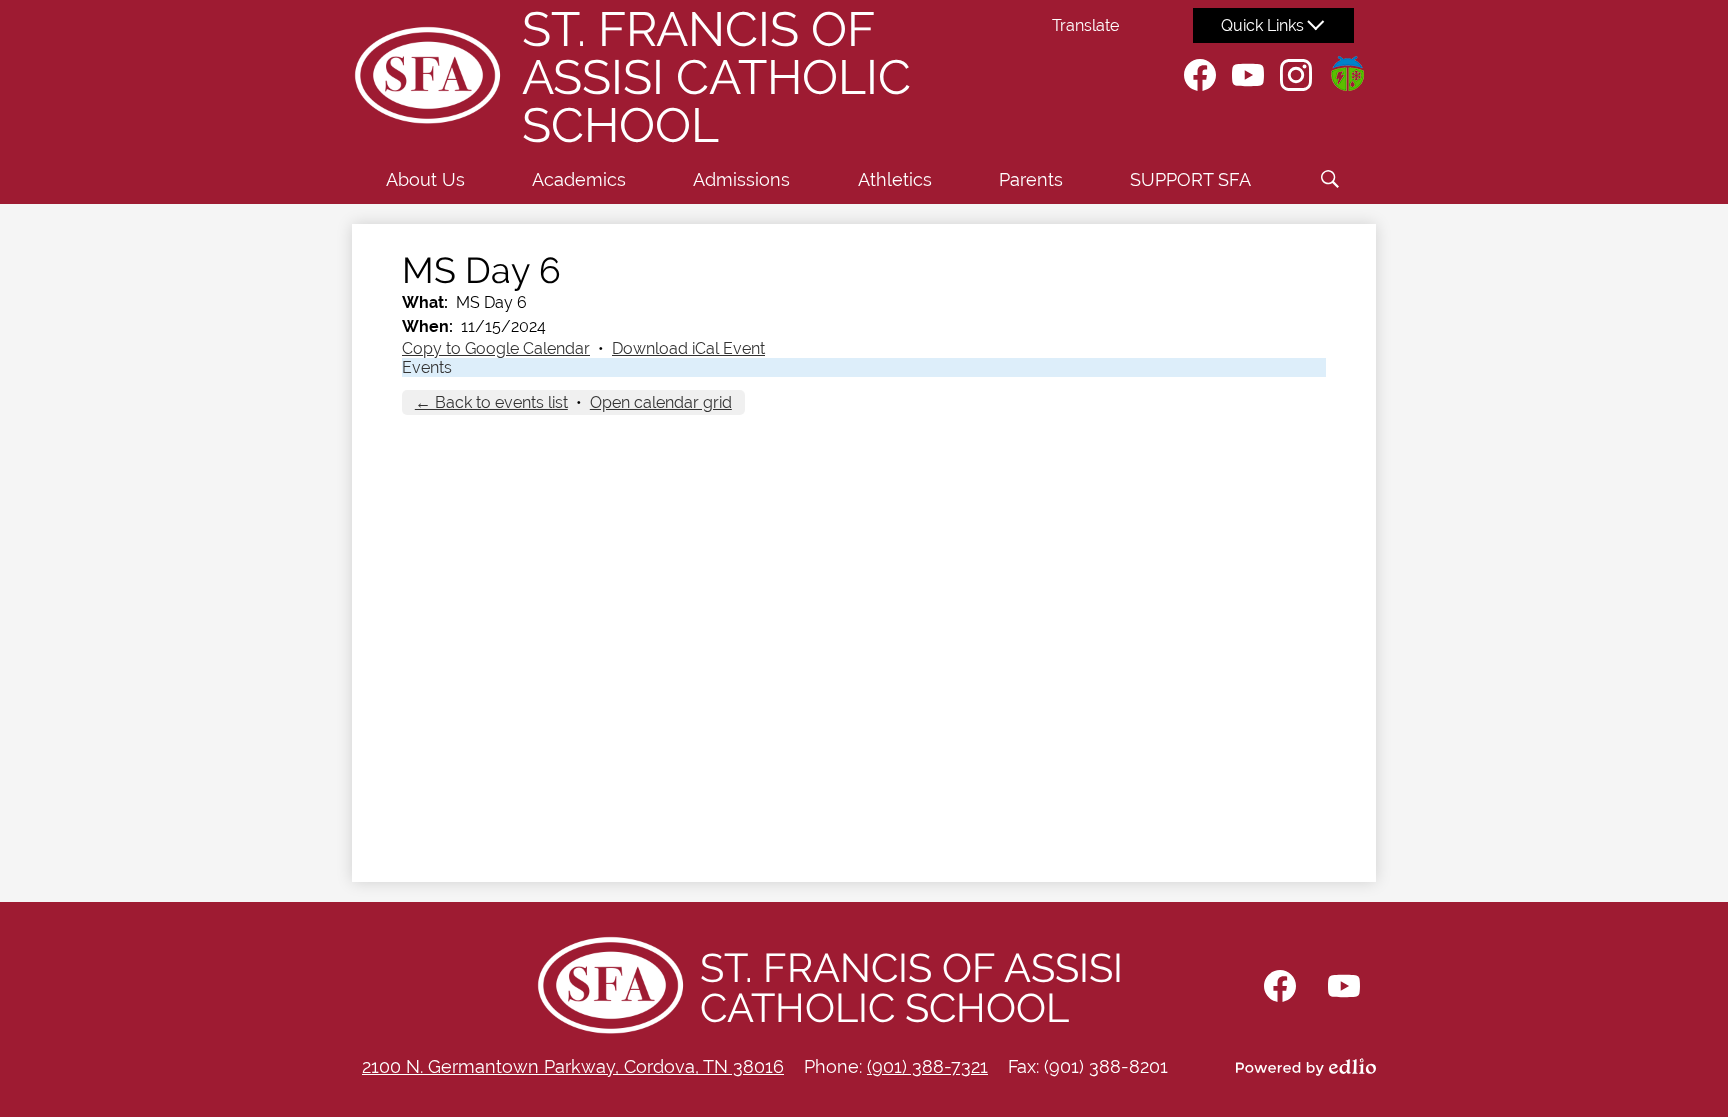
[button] (425, 179)
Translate (1085, 25)
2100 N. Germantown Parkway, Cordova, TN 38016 (573, 1066)
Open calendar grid (661, 402)
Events (427, 367)
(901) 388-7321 (927, 1066)
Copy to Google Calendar (496, 348)
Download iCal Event (688, 348)
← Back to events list (491, 402)
